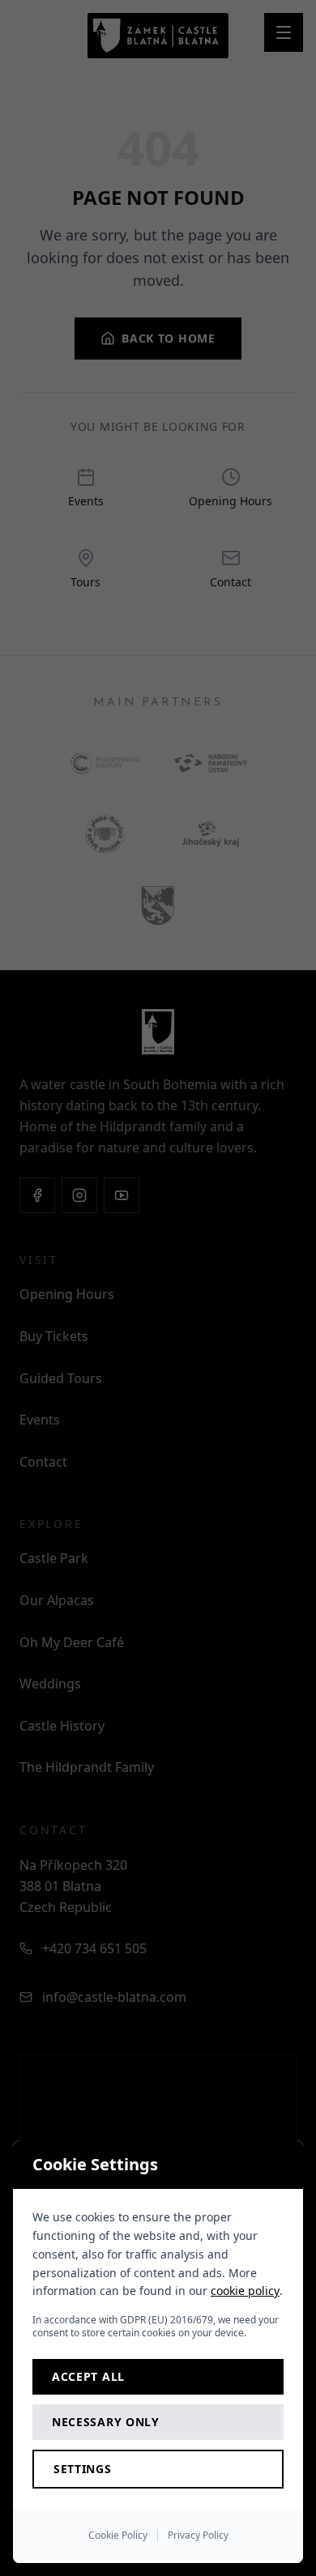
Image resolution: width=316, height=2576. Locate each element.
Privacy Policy (198, 2535)
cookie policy (245, 2291)
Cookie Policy (118, 2535)
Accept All (88, 2376)
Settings (83, 2469)
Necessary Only (106, 2422)
